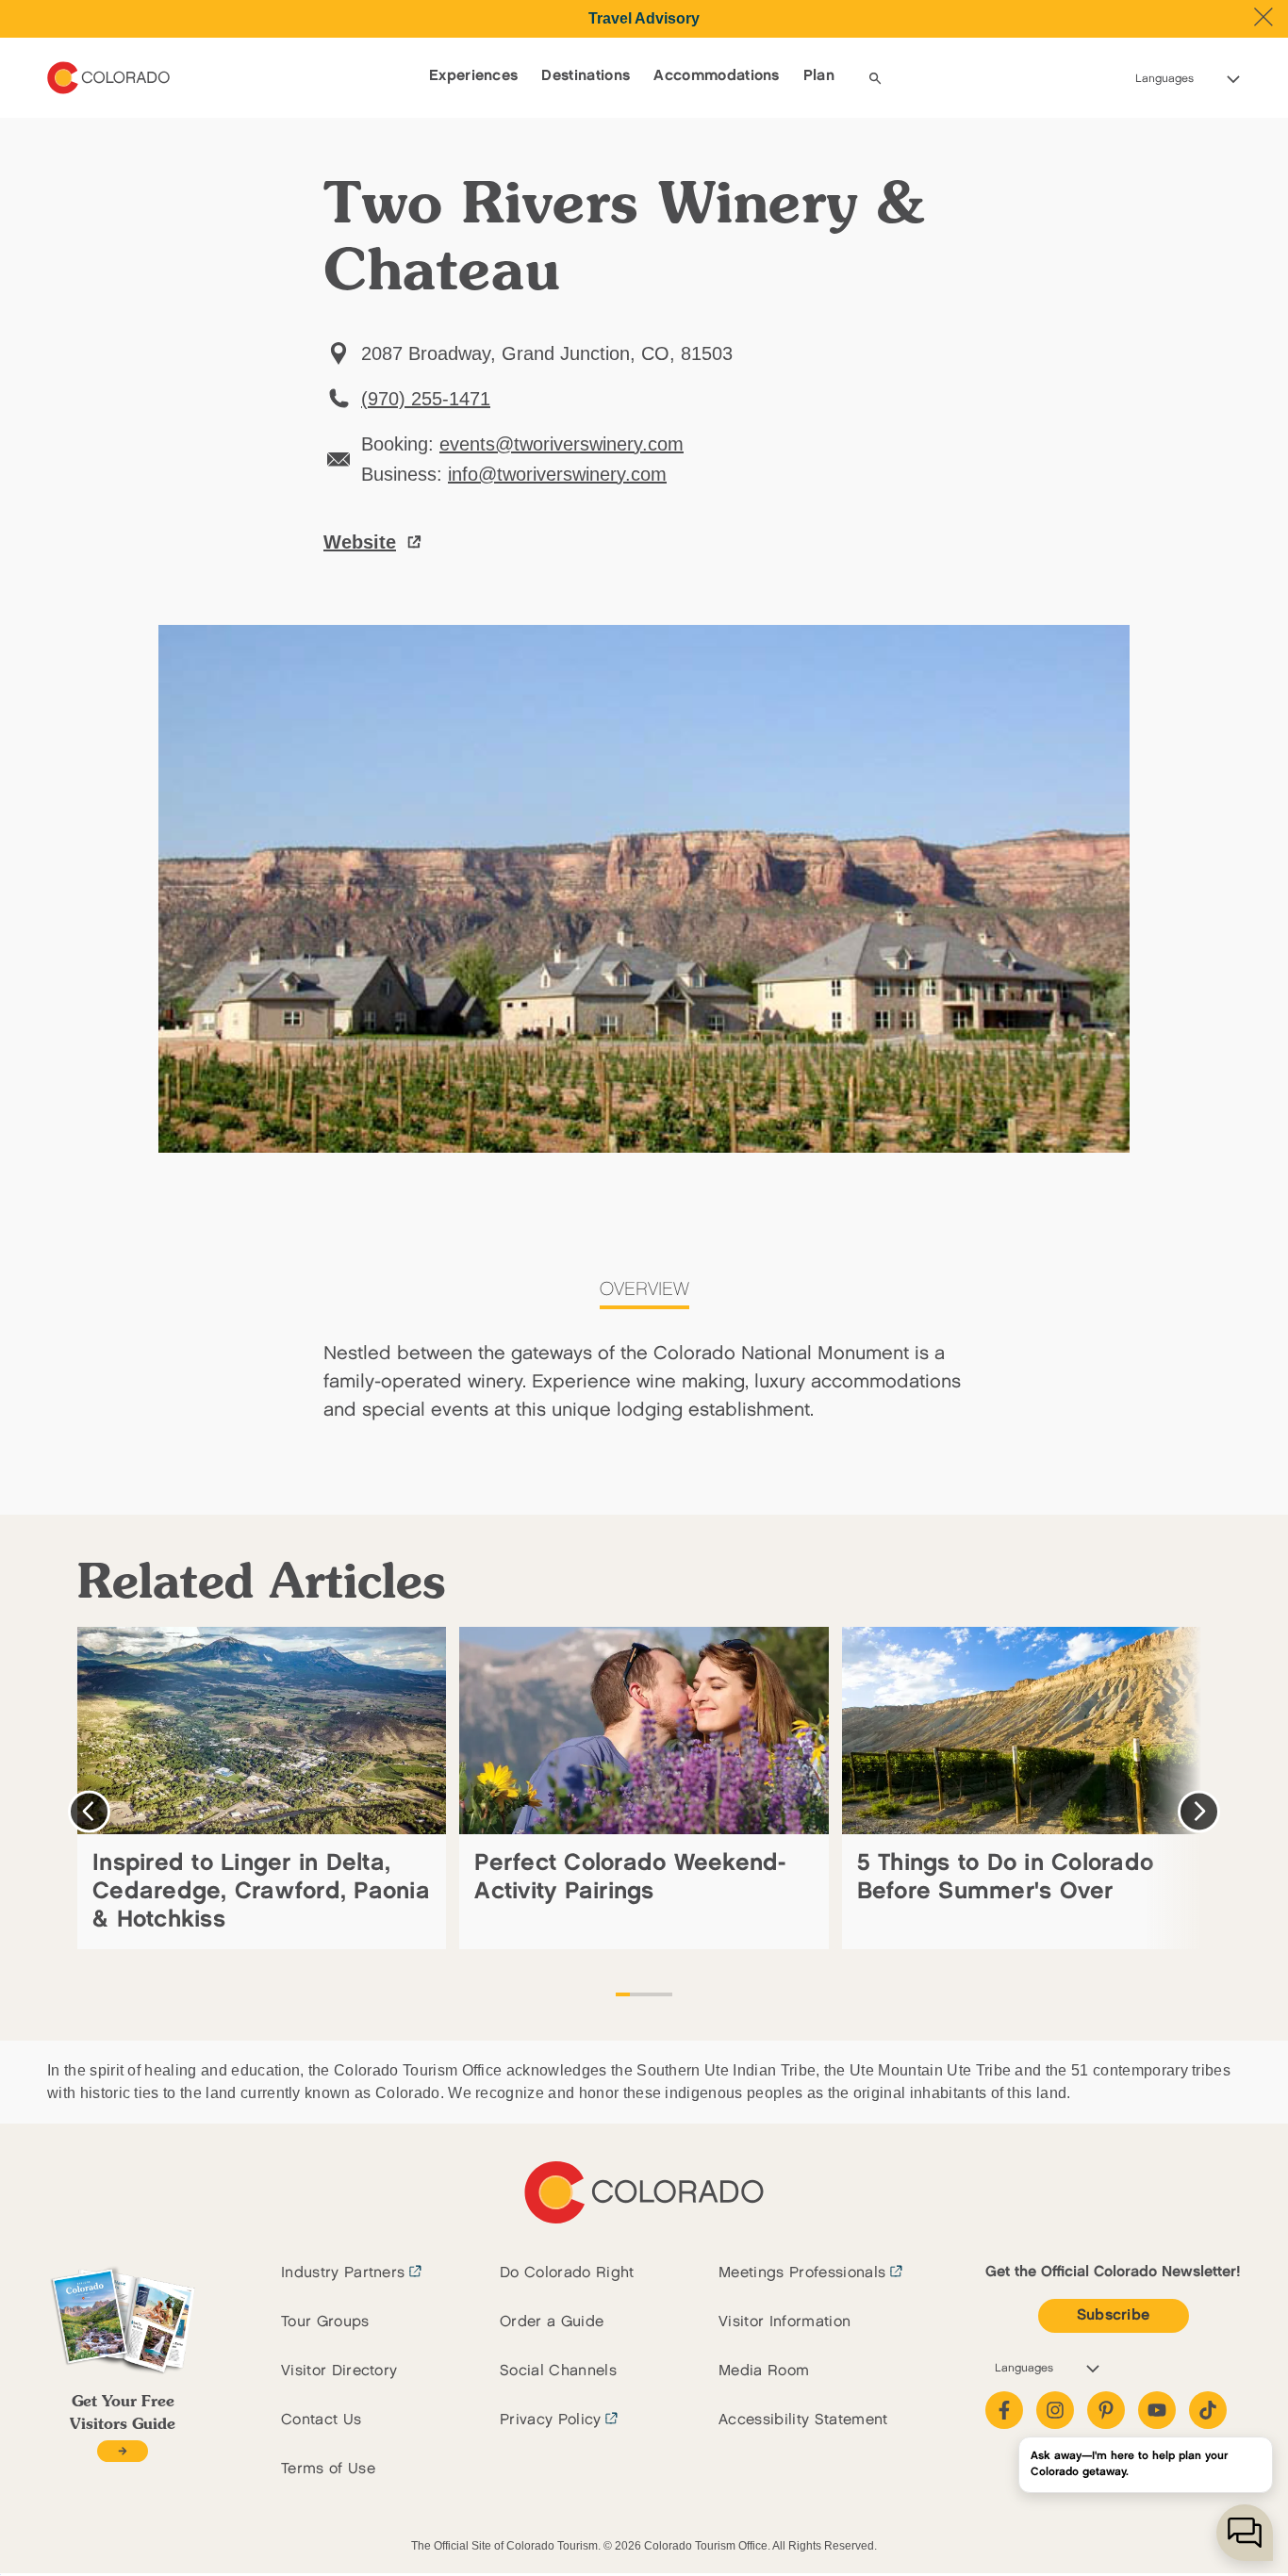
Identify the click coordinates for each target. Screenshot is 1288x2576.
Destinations (586, 76)
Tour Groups (325, 2322)
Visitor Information (784, 2322)
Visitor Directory (339, 2371)
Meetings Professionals (802, 2273)
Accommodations (716, 76)
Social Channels (558, 2371)
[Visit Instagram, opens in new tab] (1055, 2410)
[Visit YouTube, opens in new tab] (1157, 2410)
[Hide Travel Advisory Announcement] (1263, 17)
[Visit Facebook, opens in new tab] (1004, 2410)
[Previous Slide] (89, 1811)
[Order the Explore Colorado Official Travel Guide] (122, 2451)
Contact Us (321, 2420)
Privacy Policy (550, 2420)
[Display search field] (875, 78)
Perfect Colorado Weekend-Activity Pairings (630, 1877)
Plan (819, 76)
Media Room (764, 2371)
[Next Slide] (1199, 1811)
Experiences (474, 76)
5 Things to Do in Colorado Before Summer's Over (1006, 1877)
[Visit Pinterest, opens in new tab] (1106, 2410)
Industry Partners (343, 2273)
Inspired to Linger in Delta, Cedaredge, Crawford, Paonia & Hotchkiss (261, 1891)
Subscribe (1114, 2315)
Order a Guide (552, 2322)
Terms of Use (328, 2469)
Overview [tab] (644, 1289)
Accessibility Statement (803, 2420)
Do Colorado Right (567, 2273)
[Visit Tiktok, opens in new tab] (1208, 2410)
